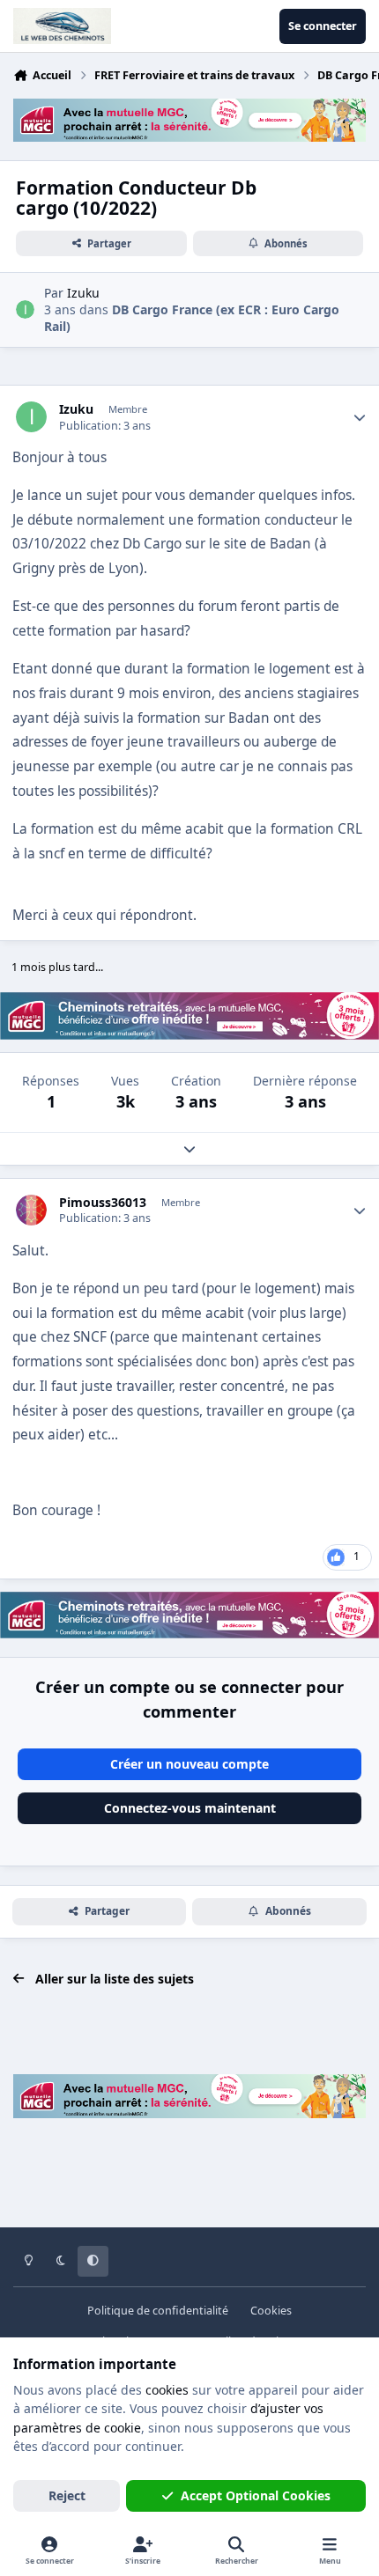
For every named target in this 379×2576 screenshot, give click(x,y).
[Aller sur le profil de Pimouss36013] (31, 1210)
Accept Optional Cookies (256, 2495)
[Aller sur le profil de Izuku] (25, 309)
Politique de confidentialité (158, 2311)
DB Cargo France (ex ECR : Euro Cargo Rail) (192, 317)
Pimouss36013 (103, 1203)
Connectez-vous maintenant (190, 1808)
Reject (67, 2495)
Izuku (76, 409)
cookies (167, 2390)
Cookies (271, 2311)
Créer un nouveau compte (189, 1764)
